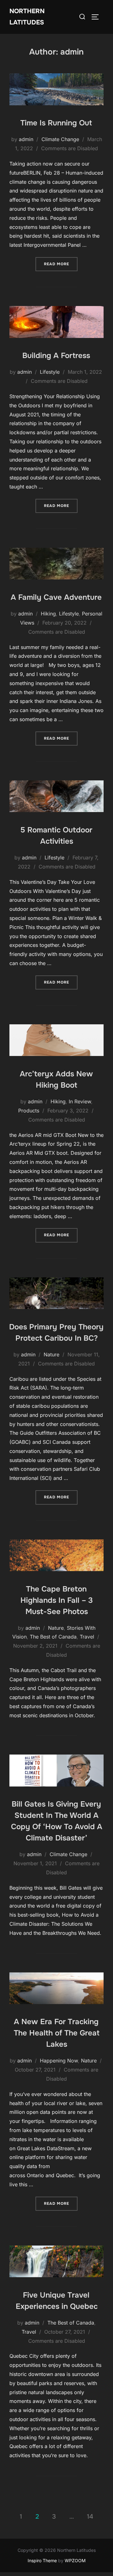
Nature (51, 1354)
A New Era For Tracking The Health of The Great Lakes (57, 2033)
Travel (87, 1637)
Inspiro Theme (42, 2560)
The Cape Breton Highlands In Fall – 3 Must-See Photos (57, 1600)
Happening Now (59, 2061)
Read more (61, 264)
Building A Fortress (56, 356)
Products (29, 1111)
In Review (80, 1101)
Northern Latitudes (27, 17)
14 (90, 2517)
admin (26, 139)
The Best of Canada (53, 1637)
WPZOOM (75, 2560)
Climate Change (60, 139)
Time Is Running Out (56, 123)
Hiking (48, 614)
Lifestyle (50, 372)
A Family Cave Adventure (56, 597)
